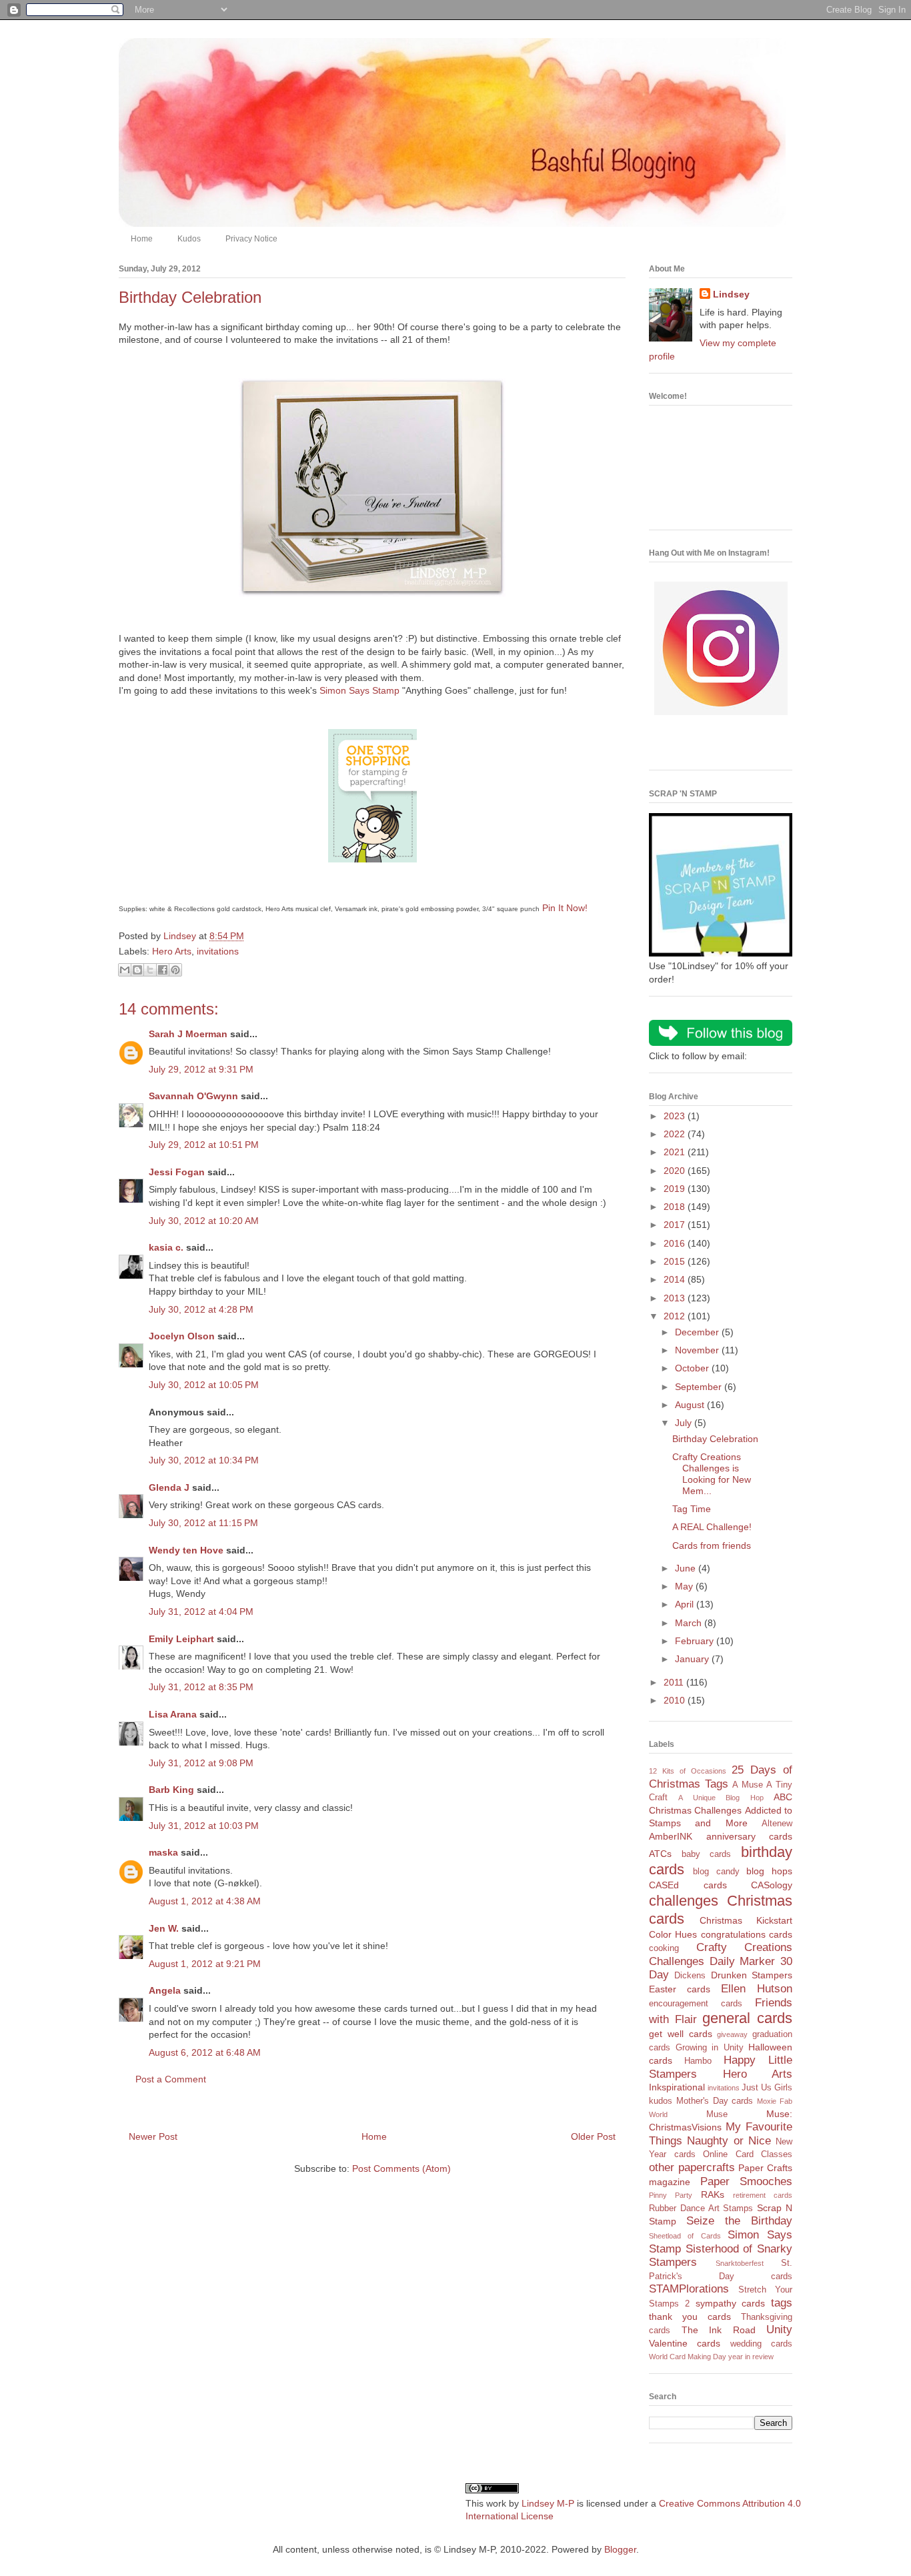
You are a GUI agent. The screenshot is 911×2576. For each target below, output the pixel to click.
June (687, 1568)
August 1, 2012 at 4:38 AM (205, 1901)
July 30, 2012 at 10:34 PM (204, 1460)
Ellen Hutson (757, 1989)
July (685, 1423)
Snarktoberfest (740, 2263)
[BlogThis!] (137, 970)
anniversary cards (750, 1836)
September (700, 1387)
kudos (661, 2101)
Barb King (171, 1790)
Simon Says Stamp (359, 690)
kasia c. (166, 1247)
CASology (772, 1885)
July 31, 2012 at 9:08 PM (201, 1763)
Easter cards (680, 1989)
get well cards (681, 2034)
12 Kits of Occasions (688, 1771)
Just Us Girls (767, 2088)
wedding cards (761, 2344)
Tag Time (692, 1509)
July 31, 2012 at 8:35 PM (201, 1687)
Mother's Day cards (715, 2101)
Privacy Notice (251, 239)
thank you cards (690, 2317)
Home (142, 239)
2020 (676, 1171)
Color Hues (673, 1934)
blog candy (716, 1872)
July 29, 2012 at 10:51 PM (204, 1145)
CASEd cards (688, 1885)
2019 (676, 1189)
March (690, 1623)
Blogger (620, 2549)
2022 (676, 1134)
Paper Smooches (747, 2181)
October (693, 1368)
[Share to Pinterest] (175, 970)
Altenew (777, 1824)
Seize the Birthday (739, 2221)
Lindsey (731, 294)
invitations (218, 951)
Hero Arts (172, 951)
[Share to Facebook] (163, 970)
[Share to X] (150, 970)
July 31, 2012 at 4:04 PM (201, 1612)
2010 (676, 1700)
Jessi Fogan (177, 1172)
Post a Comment (171, 2079)
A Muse (748, 1785)
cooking (664, 1948)
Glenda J (169, 1487)
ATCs (660, 1854)
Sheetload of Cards (685, 2236)
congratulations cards (747, 1934)
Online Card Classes (748, 2154)
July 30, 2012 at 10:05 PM (204, 1385)
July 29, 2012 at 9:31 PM (201, 1069)
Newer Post (153, 2136)
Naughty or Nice (729, 2141)
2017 (676, 1225)
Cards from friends (712, 1545)
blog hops (769, 1871)
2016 (676, 1243)
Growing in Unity (710, 2048)
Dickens (690, 1976)
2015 (676, 1261)
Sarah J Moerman (188, 1034)
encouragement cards (696, 2004)
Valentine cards (685, 2343)
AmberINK (671, 1836)
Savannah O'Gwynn (193, 1096)
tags (782, 2303)
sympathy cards (731, 2303)
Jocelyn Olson (182, 1336)
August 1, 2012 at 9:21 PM (205, 1964)
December (698, 1332)
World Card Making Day (688, 2357)
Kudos (189, 239)
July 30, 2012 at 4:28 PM (201, 1309)
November (698, 1350)
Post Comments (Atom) (401, 2168)
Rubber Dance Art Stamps (701, 2208)
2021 (676, 1152)
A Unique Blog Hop (721, 1798)
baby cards (707, 1854)
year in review (751, 2357)
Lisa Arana (173, 1714)
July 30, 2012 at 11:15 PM (203, 1523)
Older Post (593, 2136)
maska (163, 1852)
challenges (684, 1901)
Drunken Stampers (752, 1975)
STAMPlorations (689, 2289)
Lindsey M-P (548, 2503)
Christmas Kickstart (746, 1920)
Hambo (698, 2061)
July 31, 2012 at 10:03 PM (204, 1826)
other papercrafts (692, 2167)
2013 (676, 1298)
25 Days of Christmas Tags (721, 1777)
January (693, 1659)
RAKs (713, 2194)
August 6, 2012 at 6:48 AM (205, 2052)
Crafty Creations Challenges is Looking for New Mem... (712, 1473)
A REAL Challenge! (712, 1527)
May (685, 1586)
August (691, 1405)
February (696, 1641)
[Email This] (125, 970)
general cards (747, 2018)
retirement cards (763, 2195)
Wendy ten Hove (186, 1550)
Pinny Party (671, 2195)
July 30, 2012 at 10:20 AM (204, 1221)
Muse (717, 2114)
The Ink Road (719, 2330)
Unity (779, 2330)
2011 (675, 1682)
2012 (676, 1316)
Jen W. (164, 1928)
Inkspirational (677, 2087)
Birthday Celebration (715, 1439)
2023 (676, 1116)
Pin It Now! (565, 908)
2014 (676, 1279)
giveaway (732, 2034)
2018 (676, 1207)
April (686, 1604)
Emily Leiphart (181, 1639)
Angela (165, 1990)
